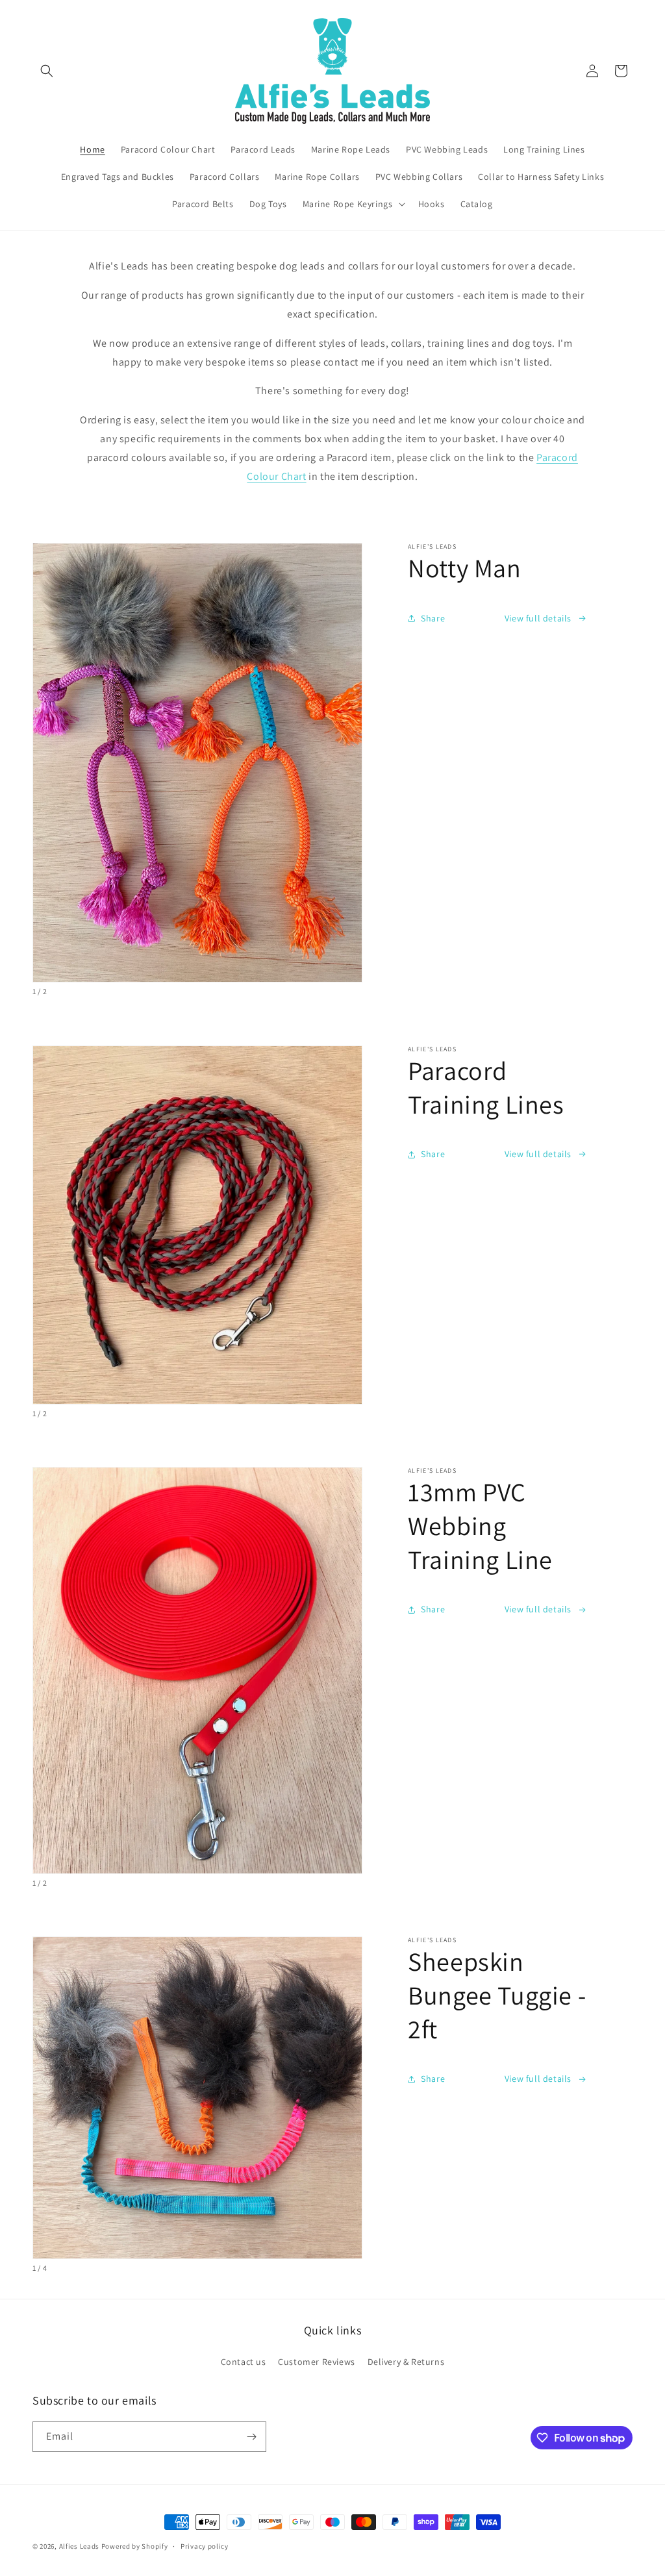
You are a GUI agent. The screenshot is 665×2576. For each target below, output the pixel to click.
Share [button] (433, 618)
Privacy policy (205, 2546)
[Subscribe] (251, 2437)
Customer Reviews (317, 2362)
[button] (47, 71)
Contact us (244, 2362)
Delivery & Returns (406, 2362)
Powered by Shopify (135, 2546)
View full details (538, 618)
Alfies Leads (79, 2546)
